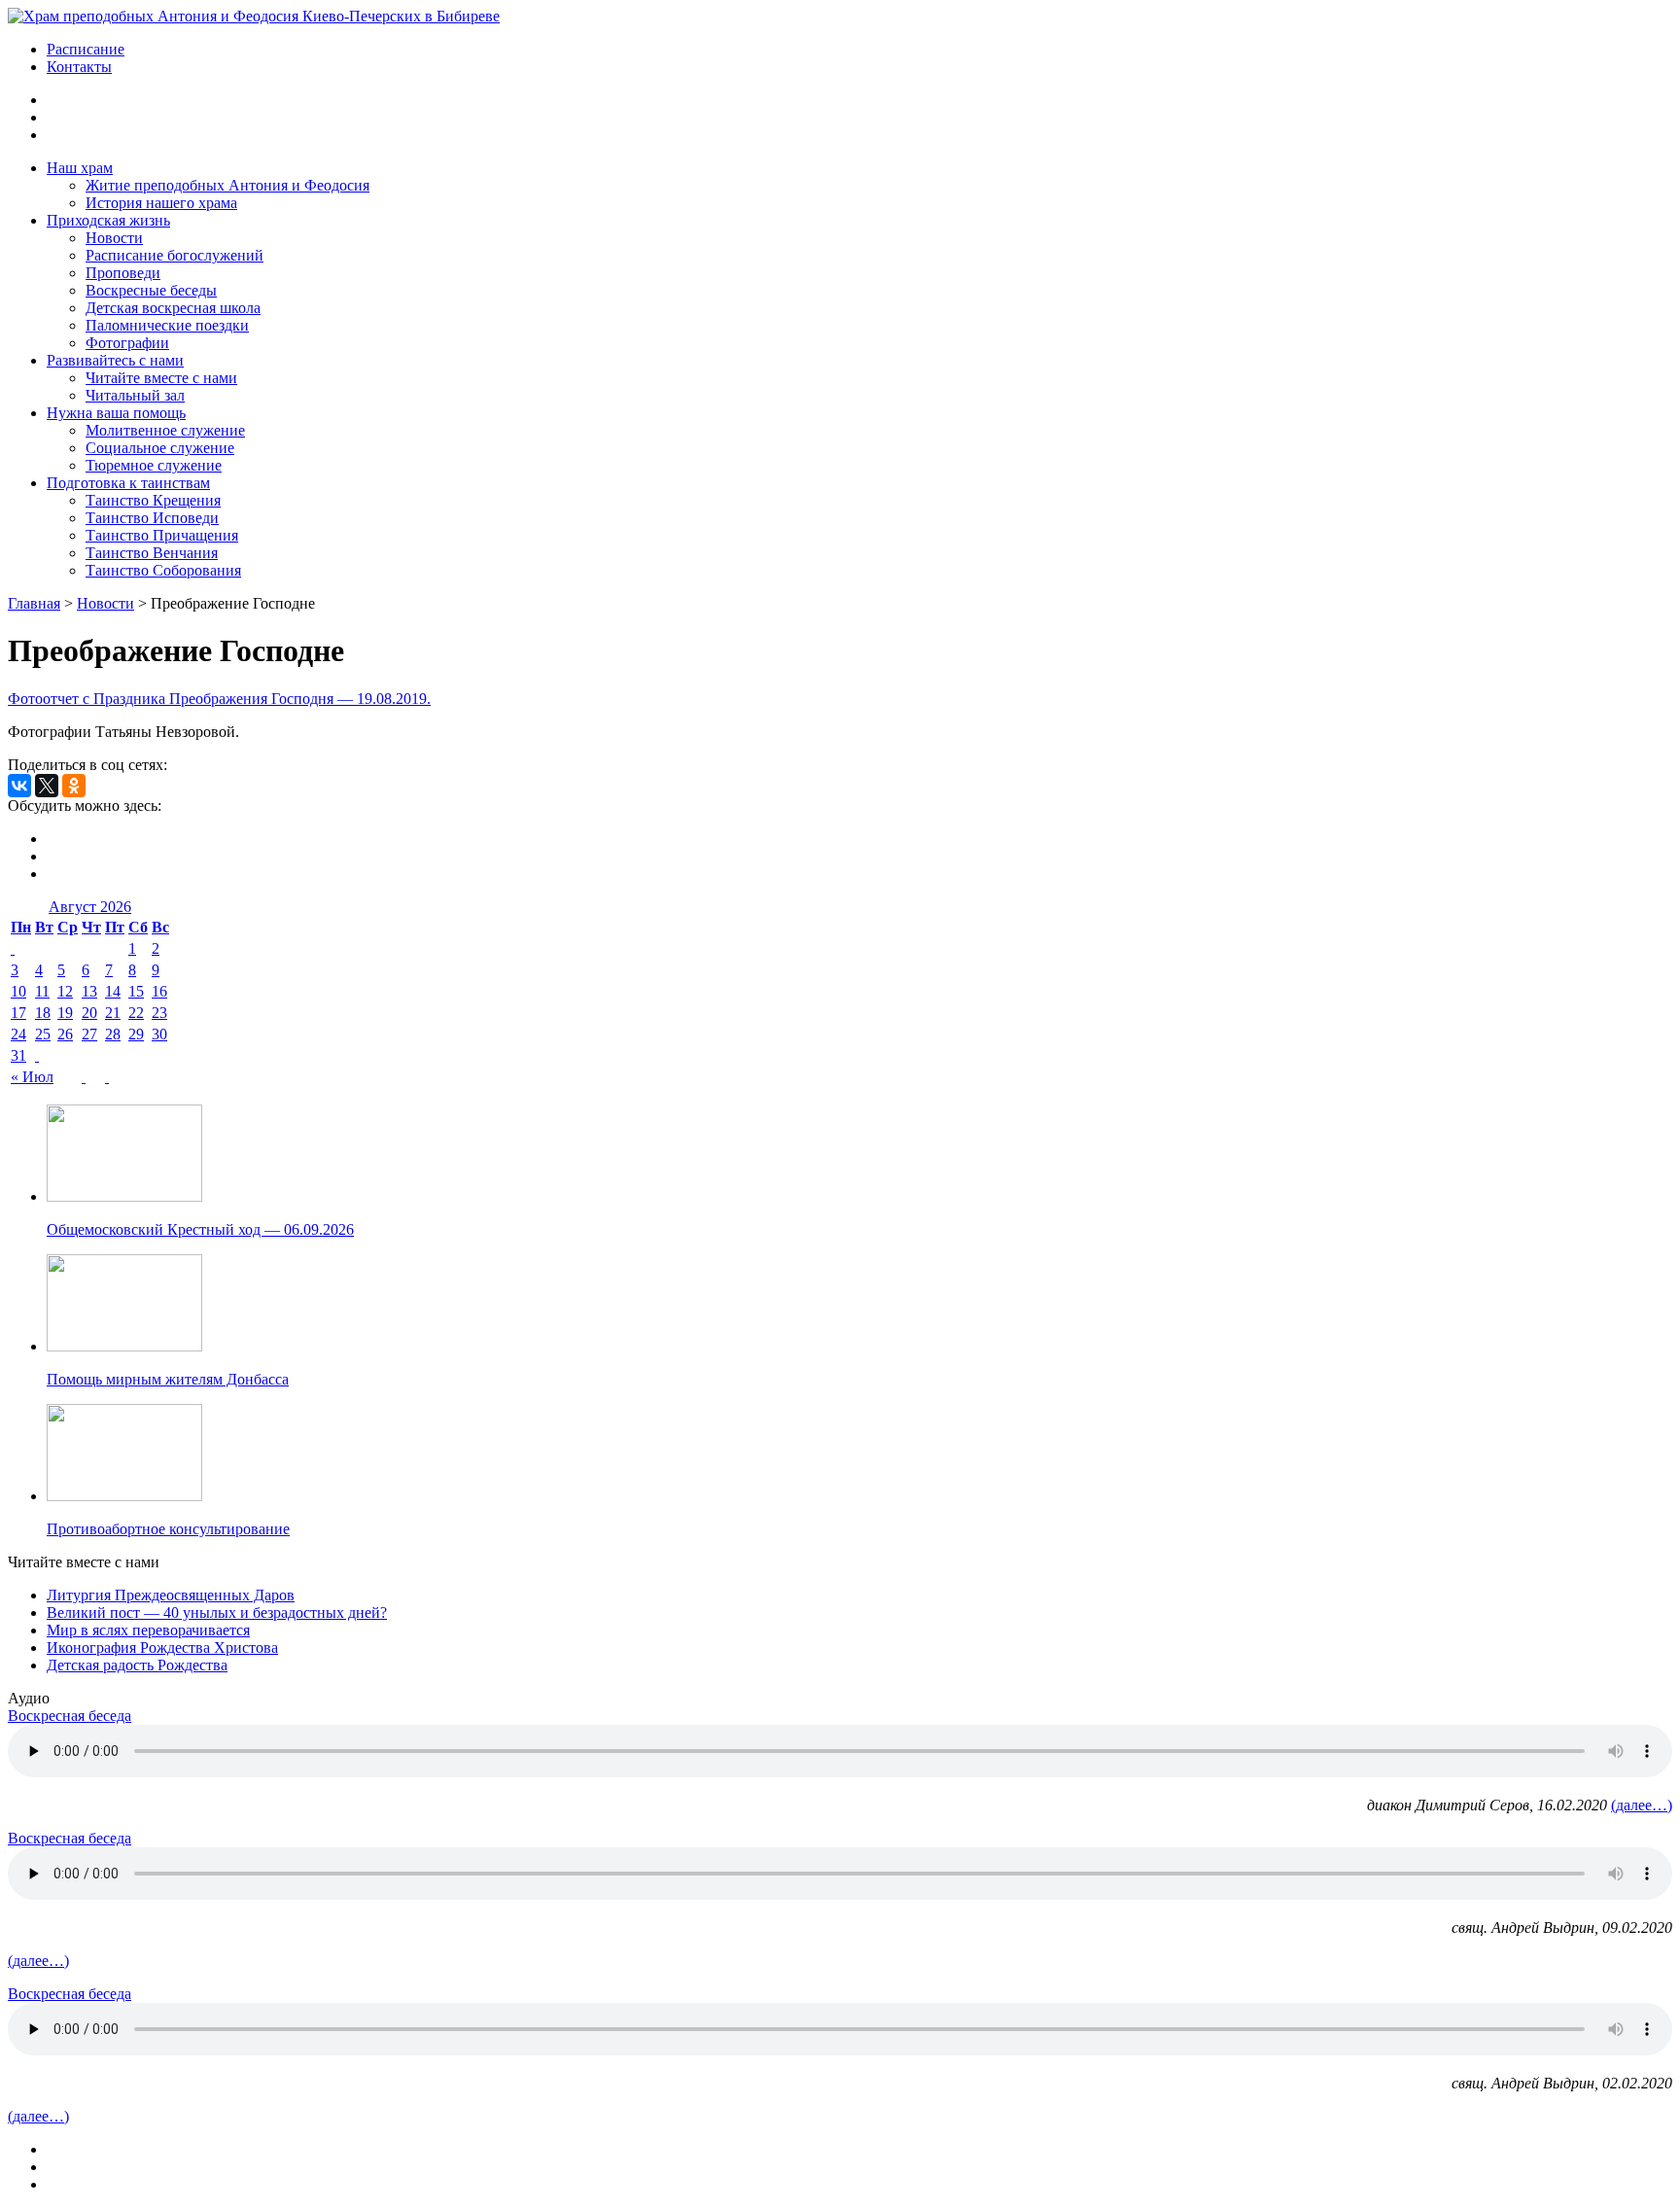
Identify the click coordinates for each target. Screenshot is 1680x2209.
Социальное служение (160, 448)
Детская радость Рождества (137, 1665)
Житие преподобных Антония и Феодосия (227, 185)
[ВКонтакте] (19, 786)
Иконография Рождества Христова (162, 1648)
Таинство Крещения (153, 500)
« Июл (32, 1077)
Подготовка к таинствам (128, 483)
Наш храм (80, 168)
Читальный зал (135, 395)
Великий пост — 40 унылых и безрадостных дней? (217, 1613)
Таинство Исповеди (152, 518)
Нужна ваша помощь (116, 413)
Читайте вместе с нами (161, 378)
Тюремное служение (154, 465)
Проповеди (123, 273)
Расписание (86, 49)
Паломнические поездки (167, 325)
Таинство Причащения (162, 535)
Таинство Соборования (163, 570)
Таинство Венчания (152, 553)
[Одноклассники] (74, 786)
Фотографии (127, 343)
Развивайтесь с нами (115, 360)
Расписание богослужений (175, 255)
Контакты (79, 67)
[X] (47, 786)
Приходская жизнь (108, 220)
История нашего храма (161, 203)
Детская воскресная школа (173, 308)
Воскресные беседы (151, 290)
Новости (114, 238)
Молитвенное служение (165, 430)
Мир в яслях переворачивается (148, 1630)
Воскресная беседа (70, 1716)
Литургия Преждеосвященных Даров (171, 1595)
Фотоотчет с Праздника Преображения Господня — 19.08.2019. (219, 699)
